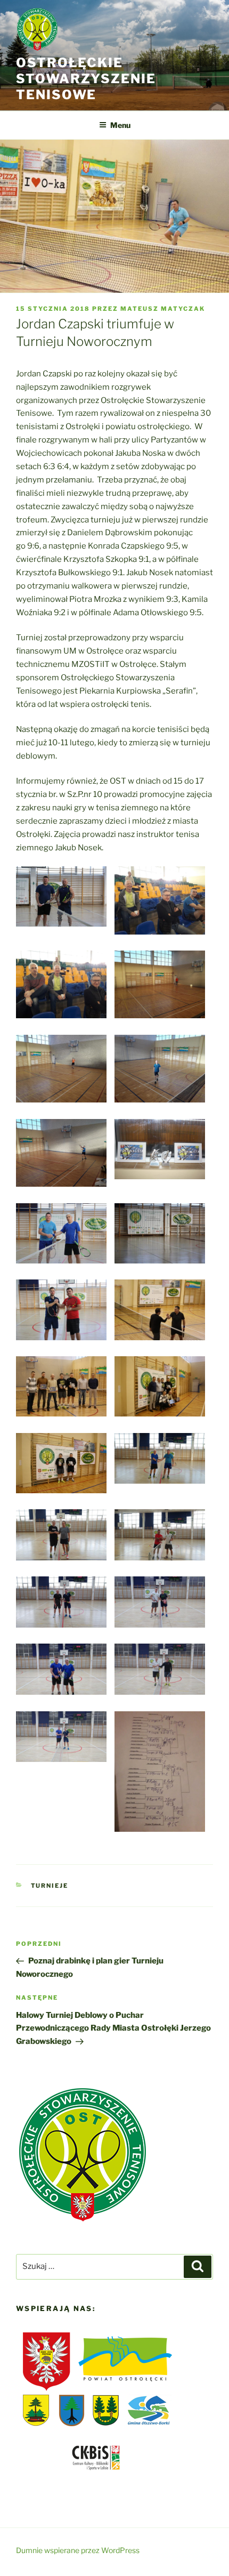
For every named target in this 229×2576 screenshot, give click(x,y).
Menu (120, 125)
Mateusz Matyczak (163, 309)
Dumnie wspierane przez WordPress (78, 2550)
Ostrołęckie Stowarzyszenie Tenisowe (86, 79)
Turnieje (50, 1886)
